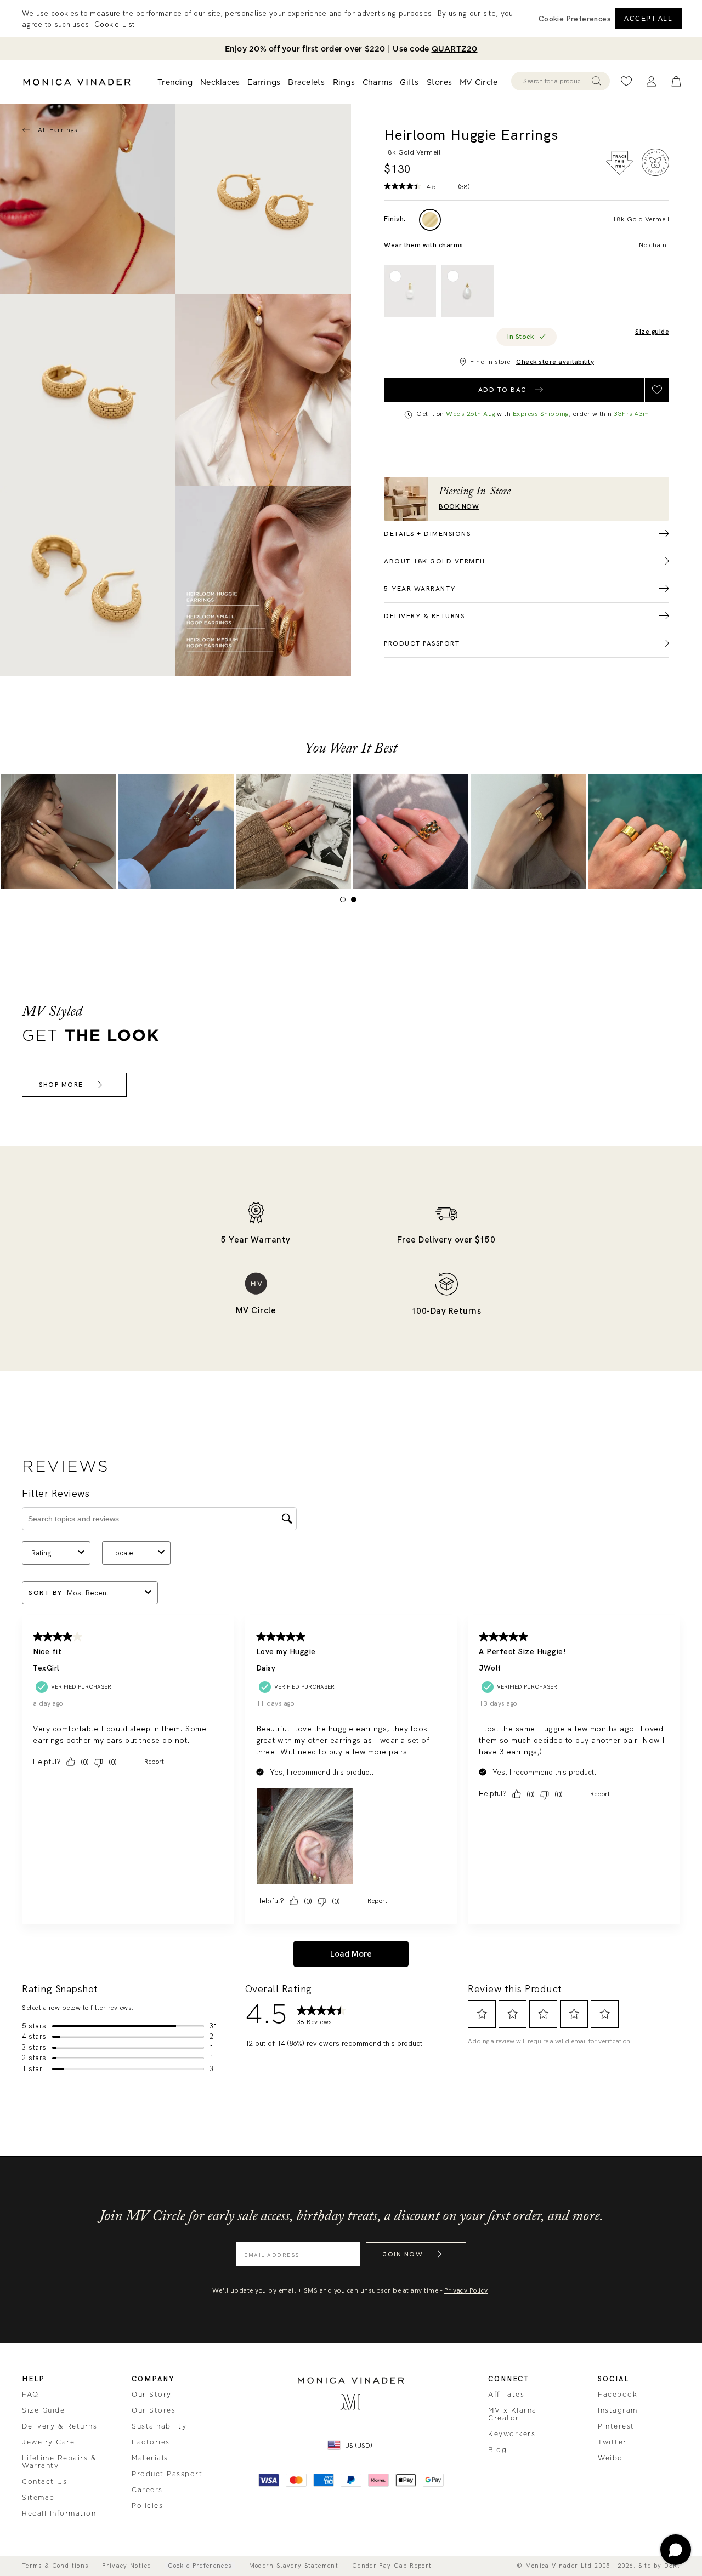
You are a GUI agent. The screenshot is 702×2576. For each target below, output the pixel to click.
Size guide (652, 332)
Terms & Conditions (55, 2566)
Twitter (612, 2442)
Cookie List (114, 24)
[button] (575, 19)
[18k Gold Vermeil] (430, 220)
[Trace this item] (620, 163)
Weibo (610, 2458)
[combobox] (555, 81)
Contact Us (44, 2482)
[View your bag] (676, 81)
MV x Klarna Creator (513, 2414)
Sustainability (159, 2426)
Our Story (152, 2395)
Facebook (618, 2395)
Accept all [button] (648, 19)
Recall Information (59, 2514)
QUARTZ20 (455, 49)
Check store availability (555, 362)
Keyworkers (512, 2434)
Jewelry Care (48, 2442)
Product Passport (167, 2474)
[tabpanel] (263, 199)
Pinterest (616, 2426)
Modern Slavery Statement (294, 2566)
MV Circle (479, 82)
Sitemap (38, 2498)
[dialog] (351, 19)
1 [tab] (346, 902)
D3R (671, 2566)
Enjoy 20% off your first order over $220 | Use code (351, 49)
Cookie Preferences (200, 2566)
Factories (151, 2442)
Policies (147, 2506)
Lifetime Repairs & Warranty (59, 2462)
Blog (497, 2450)
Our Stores (154, 2410)
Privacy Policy (466, 2290)
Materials (150, 2458)
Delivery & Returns (60, 2426)
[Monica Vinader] (77, 82)
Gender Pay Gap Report (392, 2566)
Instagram (618, 2410)
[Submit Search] (596, 81)
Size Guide (43, 2410)
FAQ (30, 2395)
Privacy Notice (126, 2566)
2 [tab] (356, 902)
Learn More (59, 831)
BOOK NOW (459, 507)
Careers (147, 2490)
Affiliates (506, 2395)
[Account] (651, 81)
